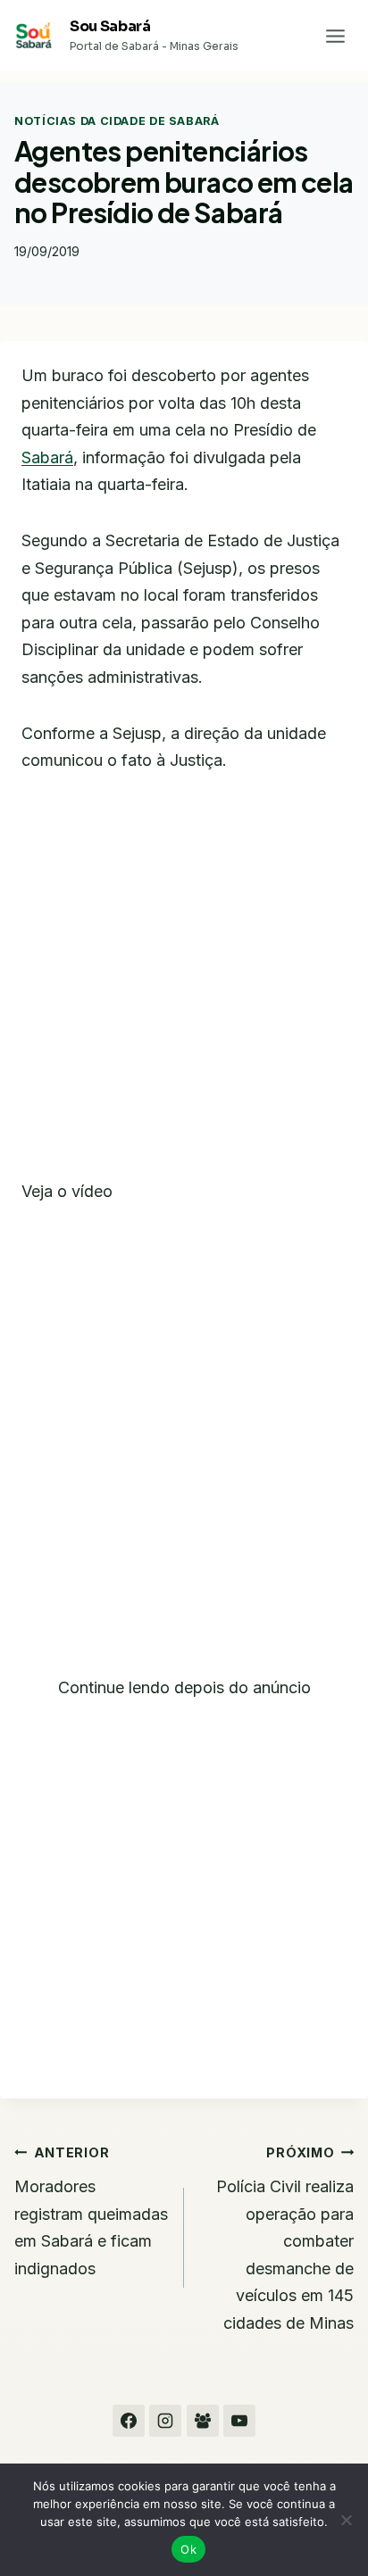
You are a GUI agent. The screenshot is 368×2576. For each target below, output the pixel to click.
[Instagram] (165, 2421)
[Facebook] (129, 2421)
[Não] (346, 2520)
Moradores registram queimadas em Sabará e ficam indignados (91, 2211)
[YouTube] (239, 2421)
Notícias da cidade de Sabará (117, 121)
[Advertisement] (184, 987)
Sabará (47, 457)
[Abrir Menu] (335, 36)
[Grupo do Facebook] (203, 2421)
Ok (188, 2549)
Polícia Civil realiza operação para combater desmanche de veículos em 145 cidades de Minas (285, 2239)
